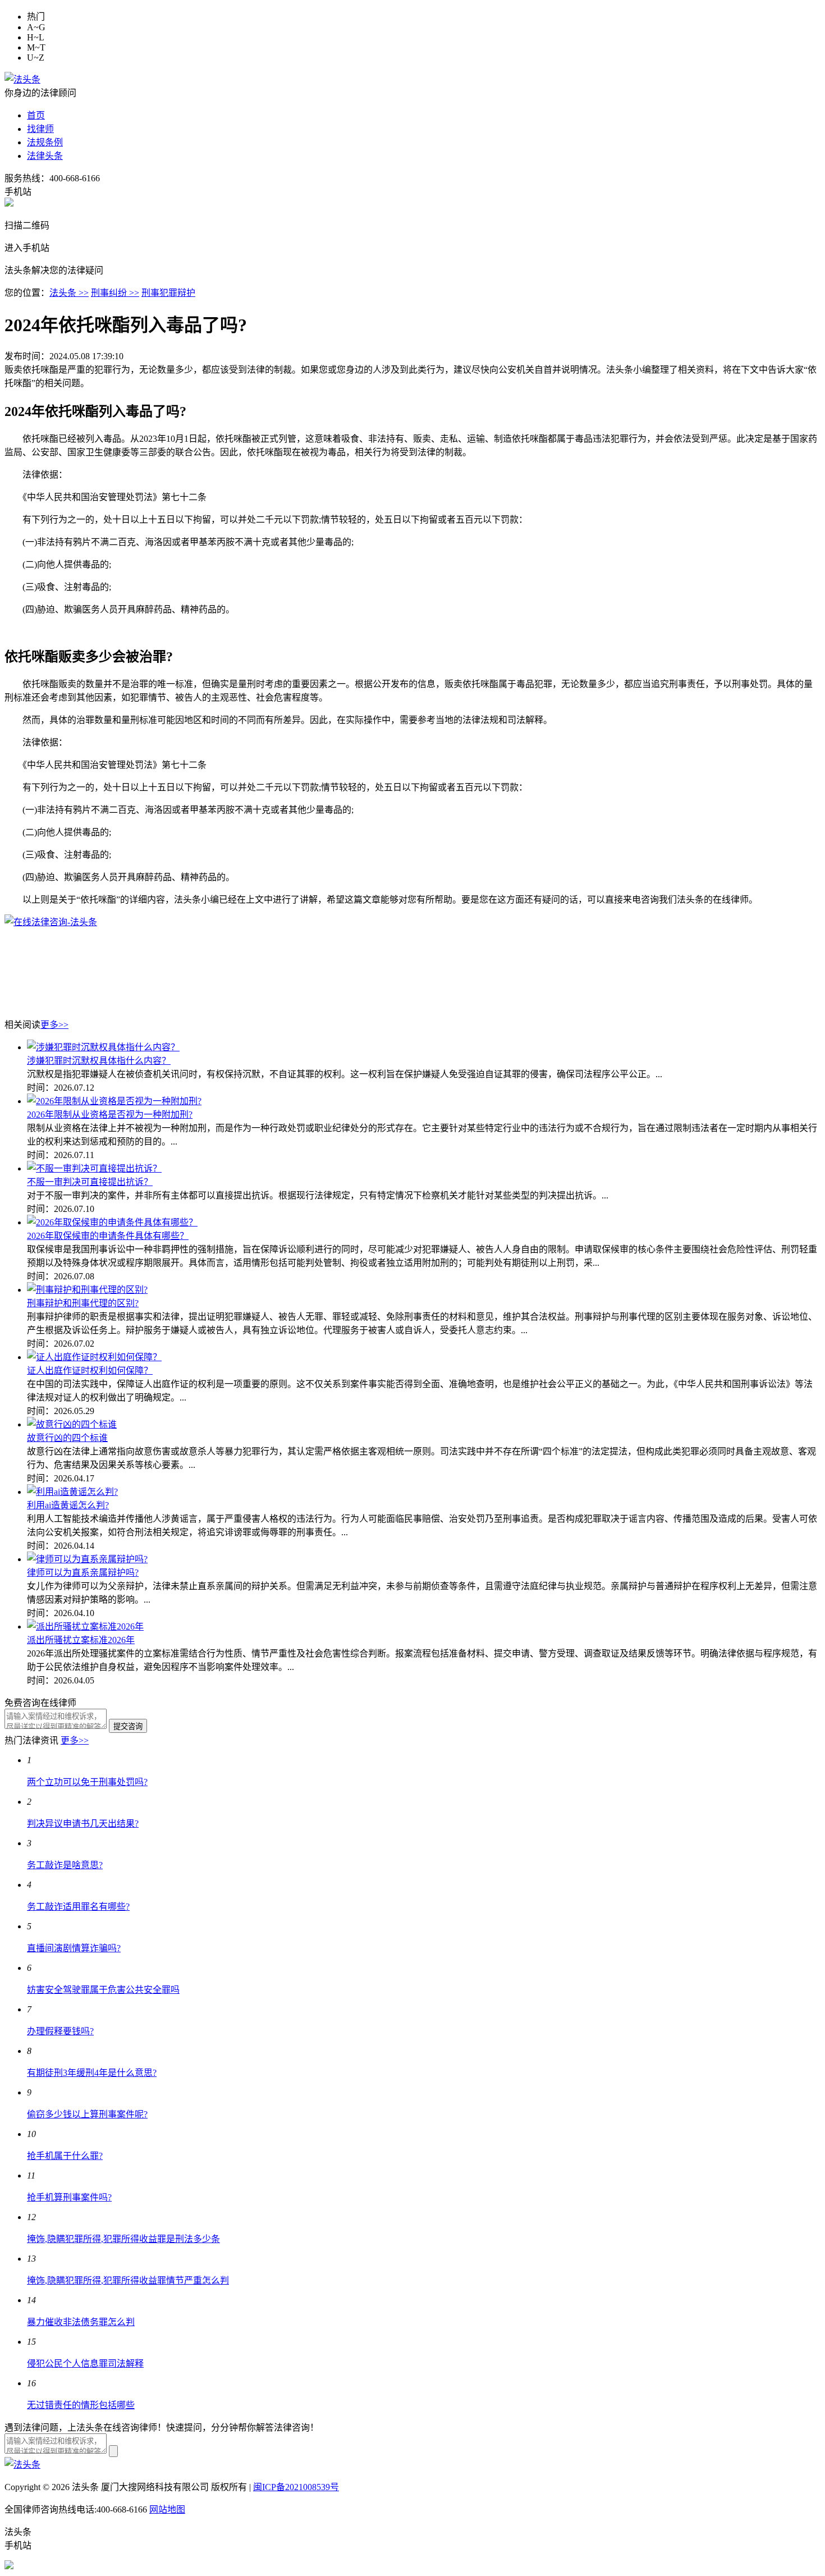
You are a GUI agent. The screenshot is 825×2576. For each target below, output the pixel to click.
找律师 (40, 129)
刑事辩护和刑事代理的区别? (83, 1303)
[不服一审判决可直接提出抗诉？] (94, 1168)
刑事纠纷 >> (115, 293)
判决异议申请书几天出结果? (83, 1824)
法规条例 (45, 142)
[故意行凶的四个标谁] (72, 1424)
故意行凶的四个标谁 (67, 1438)
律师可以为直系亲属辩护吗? (83, 1573)
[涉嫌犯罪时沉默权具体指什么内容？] (103, 1047)
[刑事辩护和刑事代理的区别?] (87, 1290)
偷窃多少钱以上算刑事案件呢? (87, 2114)
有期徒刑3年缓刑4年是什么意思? (92, 2073)
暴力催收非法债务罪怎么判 (81, 2322)
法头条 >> (69, 293)
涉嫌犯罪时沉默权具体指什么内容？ (99, 1061)
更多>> (54, 1025)
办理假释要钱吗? (60, 2031)
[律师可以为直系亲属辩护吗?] (87, 1559)
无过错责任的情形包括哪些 (81, 2405)
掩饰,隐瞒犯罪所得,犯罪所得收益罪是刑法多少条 (123, 2239)
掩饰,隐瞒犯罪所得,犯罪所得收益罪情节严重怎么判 (128, 2280)
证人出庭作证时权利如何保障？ (90, 1371)
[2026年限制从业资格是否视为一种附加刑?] (114, 1101)
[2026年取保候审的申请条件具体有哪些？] (112, 1222)
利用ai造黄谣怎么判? (68, 1505)
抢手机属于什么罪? (65, 2156)
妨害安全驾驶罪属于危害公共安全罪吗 (103, 1990)
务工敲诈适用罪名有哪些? (78, 1907)
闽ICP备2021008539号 (296, 2487)
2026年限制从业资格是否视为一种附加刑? (110, 1115)
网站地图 (167, 2509)
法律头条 (45, 156)
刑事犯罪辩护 (168, 293)
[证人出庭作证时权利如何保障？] (94, 1357)
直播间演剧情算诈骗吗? (74, 1948)
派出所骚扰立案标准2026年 (81, 1640)
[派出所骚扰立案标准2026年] (85, 1626)
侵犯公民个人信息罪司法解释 (85, 2364)
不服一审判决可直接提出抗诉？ (90, 1182)
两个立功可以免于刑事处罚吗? (87, 1782)
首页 (36, 115)
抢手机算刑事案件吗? (69, 2197)
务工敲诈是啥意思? (65, 1865)
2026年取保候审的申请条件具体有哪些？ (108, 1236)
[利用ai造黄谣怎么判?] (72, 1492)
